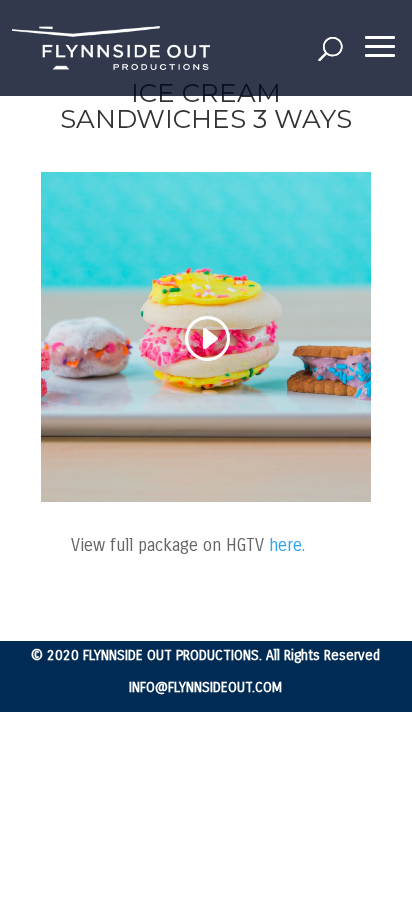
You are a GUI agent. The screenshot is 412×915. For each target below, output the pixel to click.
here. (284, 545)
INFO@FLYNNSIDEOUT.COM (205, 687)
